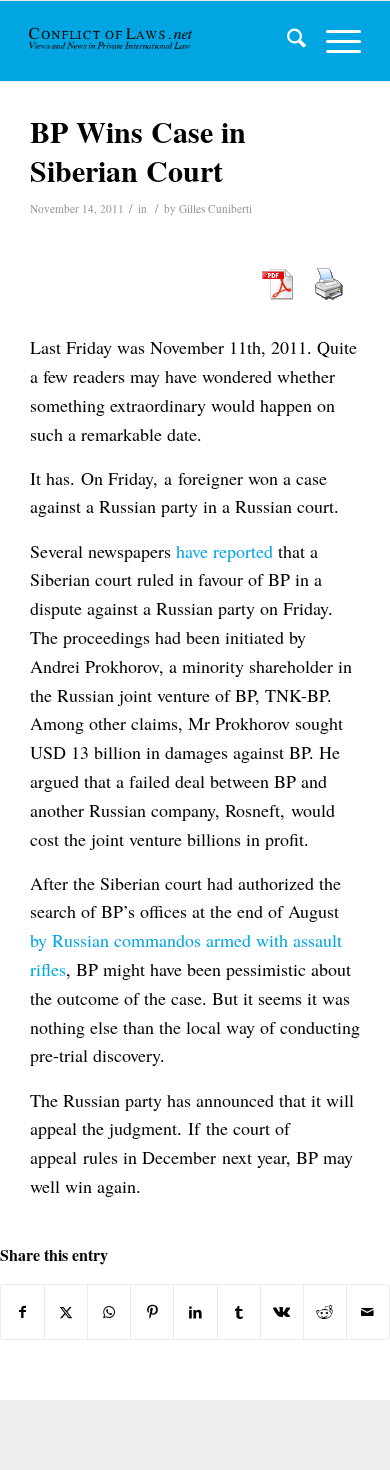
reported (243, 551)
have (192, 551)
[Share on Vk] (282, 1312)
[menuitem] (286, 41)
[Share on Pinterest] (152, 1312)
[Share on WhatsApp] (109, 1312)
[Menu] (333, 41)
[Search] (286, 41)
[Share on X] (66, 1312)
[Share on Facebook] (22, 1312)
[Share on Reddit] (325, 1312)
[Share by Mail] (368, 1312)
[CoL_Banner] (112, 41)
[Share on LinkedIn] (195, 1312)
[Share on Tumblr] (239, 1312)
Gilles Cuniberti (215, 208)
